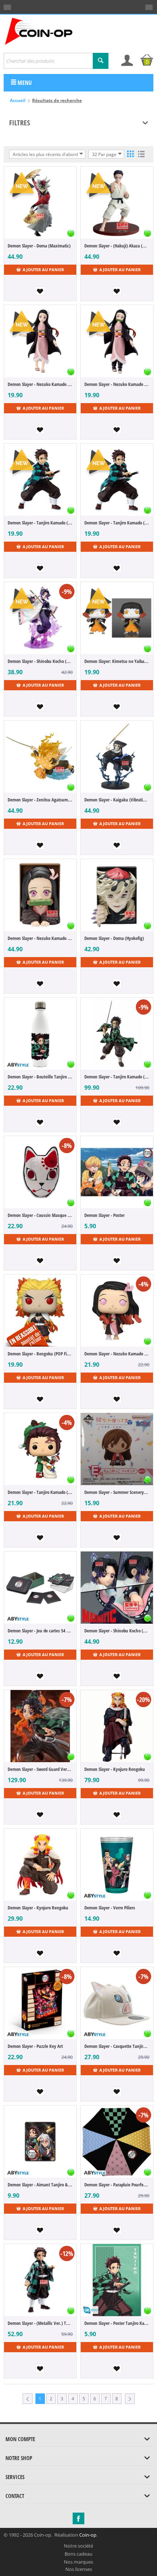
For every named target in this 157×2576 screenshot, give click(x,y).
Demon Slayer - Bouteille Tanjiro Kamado (40, 1077)
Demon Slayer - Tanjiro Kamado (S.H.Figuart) (117, 1077)
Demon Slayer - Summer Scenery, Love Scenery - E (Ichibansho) (117, 1492)
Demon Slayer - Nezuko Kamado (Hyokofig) (40, 938)
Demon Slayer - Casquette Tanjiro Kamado (117, 2046)
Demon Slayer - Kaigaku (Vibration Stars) (117, 800)
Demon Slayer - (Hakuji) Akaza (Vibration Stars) (117, 246)
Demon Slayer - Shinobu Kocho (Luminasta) (40, 661)
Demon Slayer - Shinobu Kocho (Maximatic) (117, 1631)
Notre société (78, 2546)
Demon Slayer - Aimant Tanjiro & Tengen (40, 2185)
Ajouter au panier (43, 270)
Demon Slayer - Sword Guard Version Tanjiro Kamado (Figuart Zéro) (40, 1769)
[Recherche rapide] (101, 61)
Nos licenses (79, 2569)
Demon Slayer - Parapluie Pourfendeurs (117, 2185)
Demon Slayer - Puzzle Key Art (35, 2046)
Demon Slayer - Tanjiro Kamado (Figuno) (40, 523)
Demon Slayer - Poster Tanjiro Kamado (117, 2323)
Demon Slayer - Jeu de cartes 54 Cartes (40, 1631)
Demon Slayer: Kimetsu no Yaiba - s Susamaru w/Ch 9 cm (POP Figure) (117, 661)
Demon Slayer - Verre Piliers (110, 1908)
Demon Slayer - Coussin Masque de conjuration (40, 1215)
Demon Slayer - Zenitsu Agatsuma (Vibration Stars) (40, 800)
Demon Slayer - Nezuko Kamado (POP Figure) (117, 1354)
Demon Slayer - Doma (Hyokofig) (114, 938)
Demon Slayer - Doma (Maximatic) (39, 246)
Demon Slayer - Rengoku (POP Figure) (40, 1354)
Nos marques (78, 2562)
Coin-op (88, 2535)
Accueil (18, 100)
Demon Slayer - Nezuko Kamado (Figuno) (40, 384)
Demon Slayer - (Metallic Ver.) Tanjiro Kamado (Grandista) (40, 2323)
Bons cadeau (78, 2554)
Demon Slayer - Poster (104, 1215)
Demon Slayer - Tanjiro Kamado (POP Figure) (40, 1492)
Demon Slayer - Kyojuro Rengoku (115, 1769)
